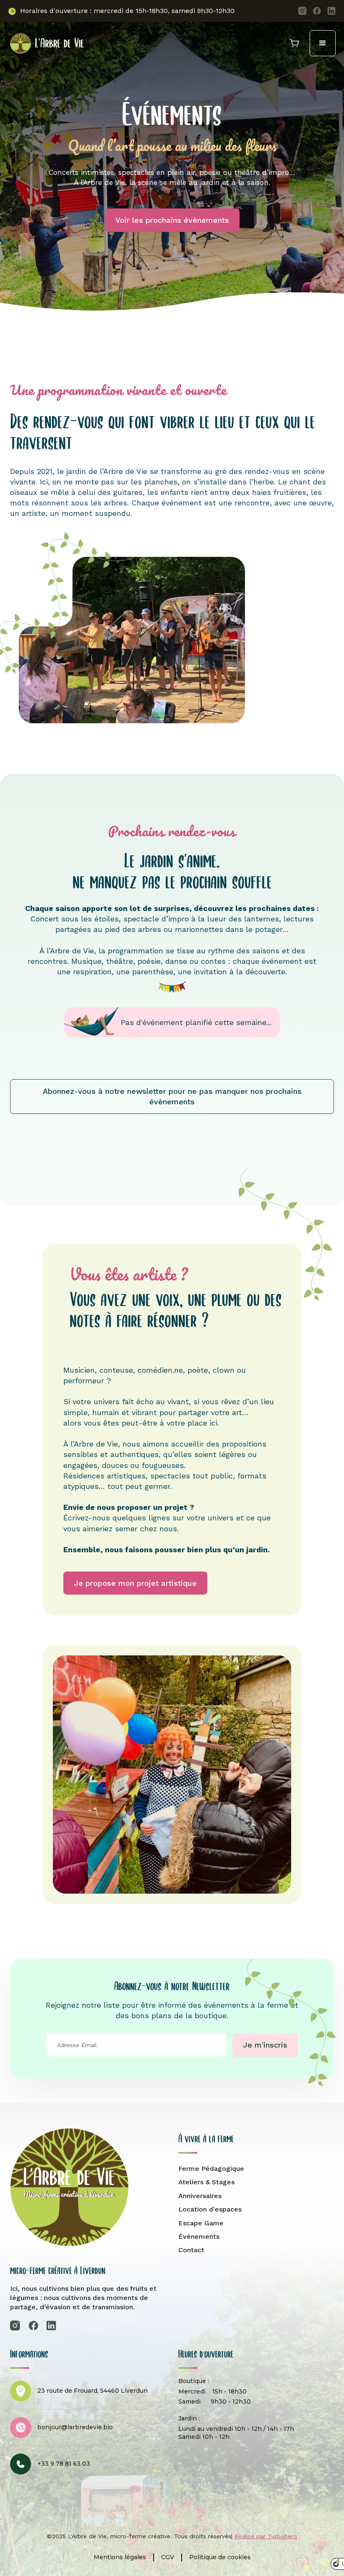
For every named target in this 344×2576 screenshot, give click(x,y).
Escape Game (201, 2223)
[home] (46, 43)
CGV (168, 2557)
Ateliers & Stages (206, 2182)
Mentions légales (120, 2557)
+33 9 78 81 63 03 (64, 2464)
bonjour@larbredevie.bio (75, 2427)
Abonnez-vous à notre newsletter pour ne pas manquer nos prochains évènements (172, 1096)
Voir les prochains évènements (172, 220)
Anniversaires (200, 2196)
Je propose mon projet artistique (135, 1583)
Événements (199, 2236)
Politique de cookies (220, 2557)
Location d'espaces (210, 2209)
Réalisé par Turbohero (266, 2536)
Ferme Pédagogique (211, 2169)
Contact (191, 2250)
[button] (323, 43)
